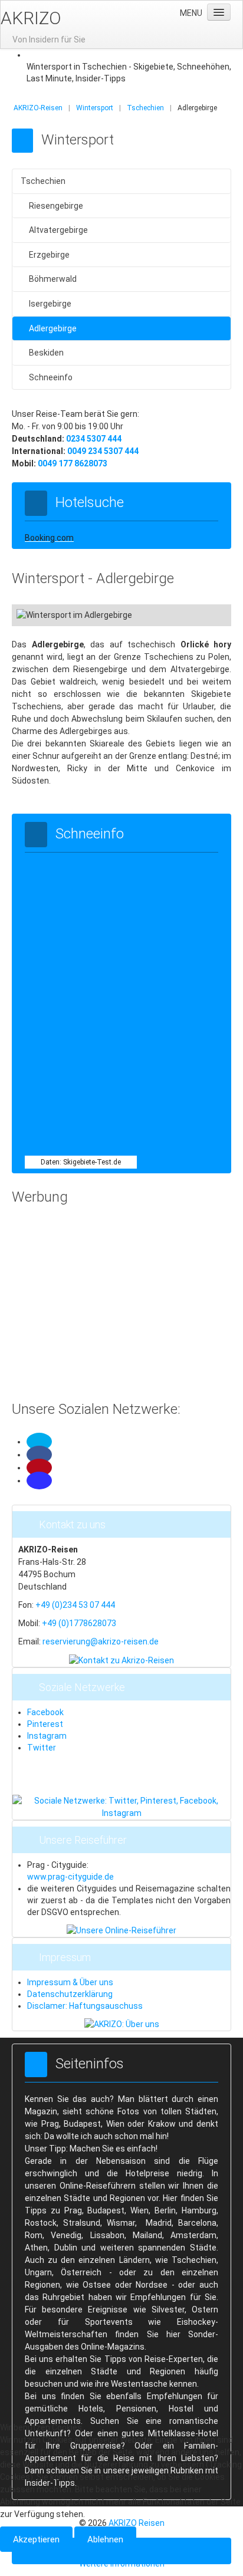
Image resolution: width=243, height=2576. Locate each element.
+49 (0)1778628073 (79, 1623)
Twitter (42, 1748)
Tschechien (43, 181)
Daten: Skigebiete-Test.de (81, 1162)
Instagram (47, 1736)
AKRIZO (31, 18)
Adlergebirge (53, 328)
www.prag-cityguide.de (70, 1877)
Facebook (45, 1712)
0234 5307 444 (94, 439)
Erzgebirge (49, 255)
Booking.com (49, 538)
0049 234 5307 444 (103, 451)
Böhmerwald (53, 279)
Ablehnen (105, 2539)
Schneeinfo (51, 377)
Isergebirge (50, 304)
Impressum (65, 1957)
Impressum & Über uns (70, 1982)
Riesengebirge (56, 206)
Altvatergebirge (58, 230)
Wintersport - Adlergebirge (93, 578)
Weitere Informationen (122, 2564)
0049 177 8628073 (73, 463)
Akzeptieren (36, 2539)
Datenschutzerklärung (70, 1994)
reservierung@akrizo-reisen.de (101, 1641)
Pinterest (45, 1724)
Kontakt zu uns (72, 1524)
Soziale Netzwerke (82, 1687)
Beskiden (46, 353)
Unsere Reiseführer (83, 1840)
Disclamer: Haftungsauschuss (85, 2006)
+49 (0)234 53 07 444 (75, 1605)
